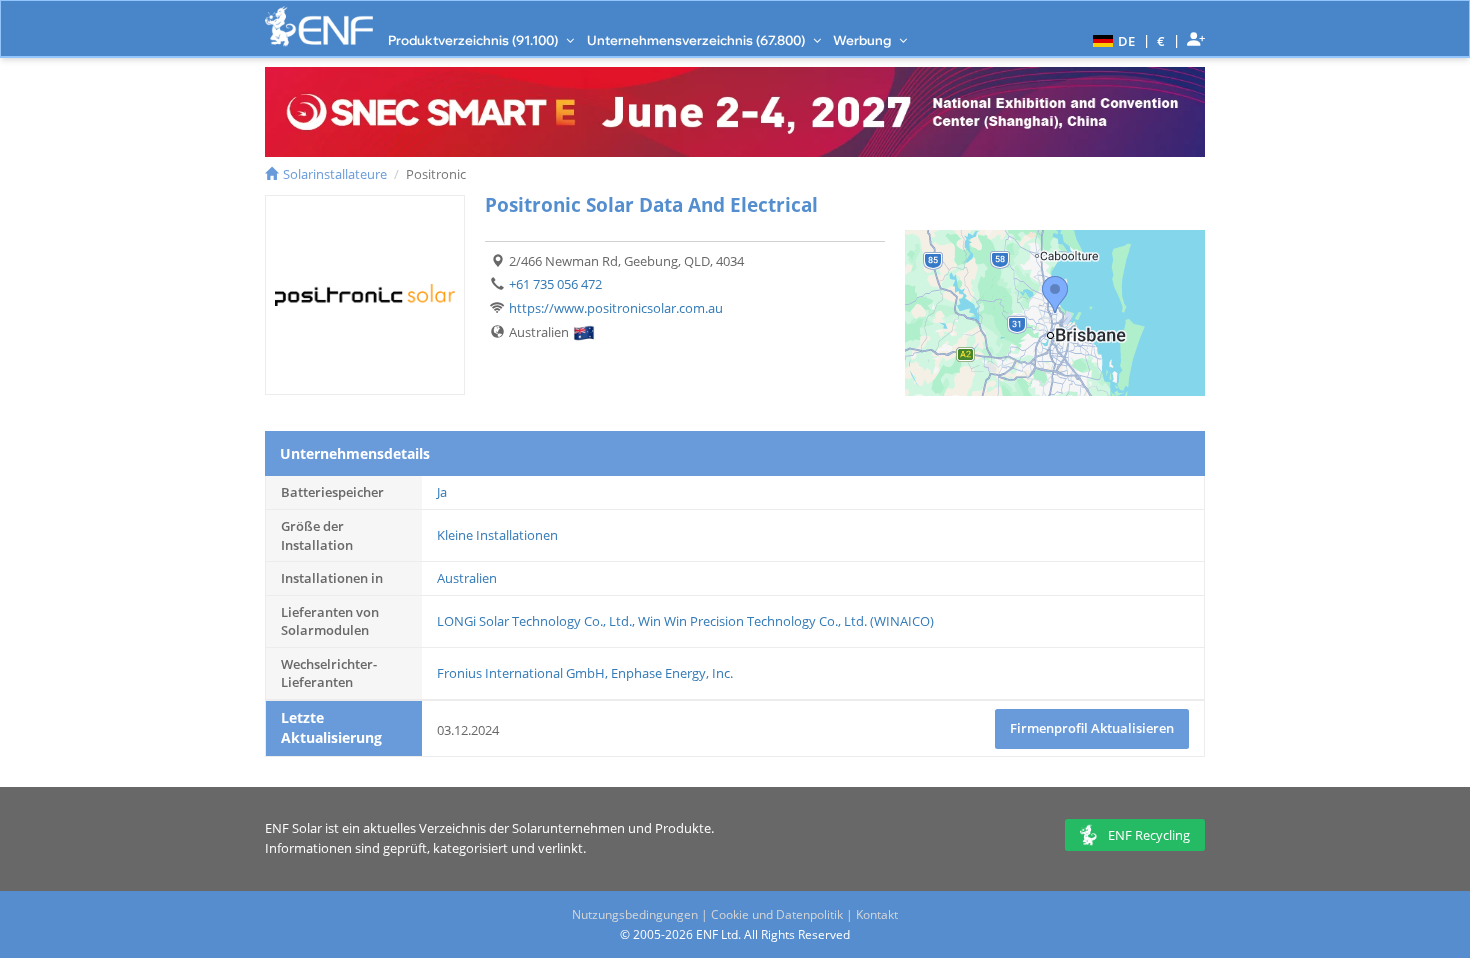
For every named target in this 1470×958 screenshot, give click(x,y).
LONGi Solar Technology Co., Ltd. (534, 621)
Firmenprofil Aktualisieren (1092, 728)
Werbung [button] (863, 40)
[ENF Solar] (319, 26)
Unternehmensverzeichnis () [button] (697, 40)
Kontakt (877, 914)
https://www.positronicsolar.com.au (616, 308)
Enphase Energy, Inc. (672, 673)
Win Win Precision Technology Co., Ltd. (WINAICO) (786, 621)
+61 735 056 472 (555, 284)
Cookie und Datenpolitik (777, 914)
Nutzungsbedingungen (635, 914)
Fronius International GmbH (521, 673)
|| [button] (1161, 40)
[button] (1111, 40)
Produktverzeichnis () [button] (474, 40)
